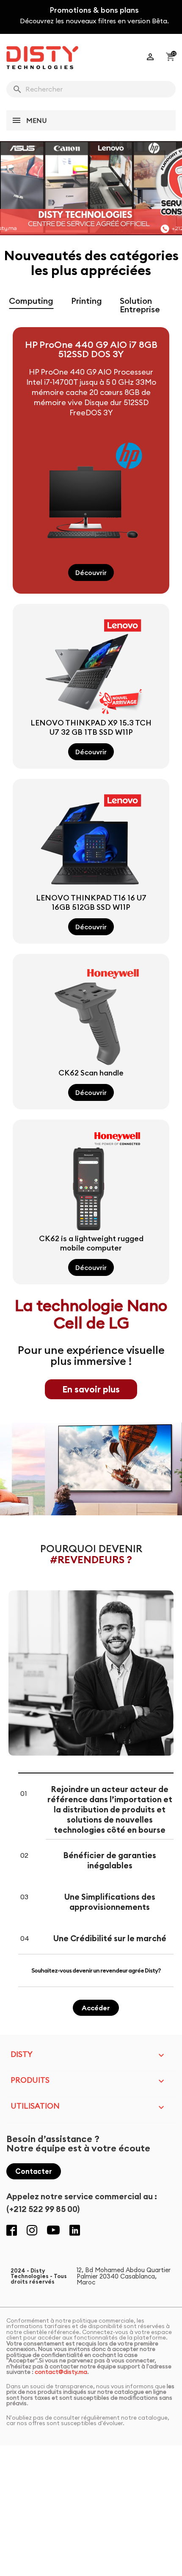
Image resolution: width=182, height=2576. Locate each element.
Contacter (34, 2171)
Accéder (96, 2008)
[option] (91, 188)
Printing (87, 301)
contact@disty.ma (61, 2372)
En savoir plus (91, 1389)
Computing (31, 301)
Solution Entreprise (140, 305)
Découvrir (91, 572)
